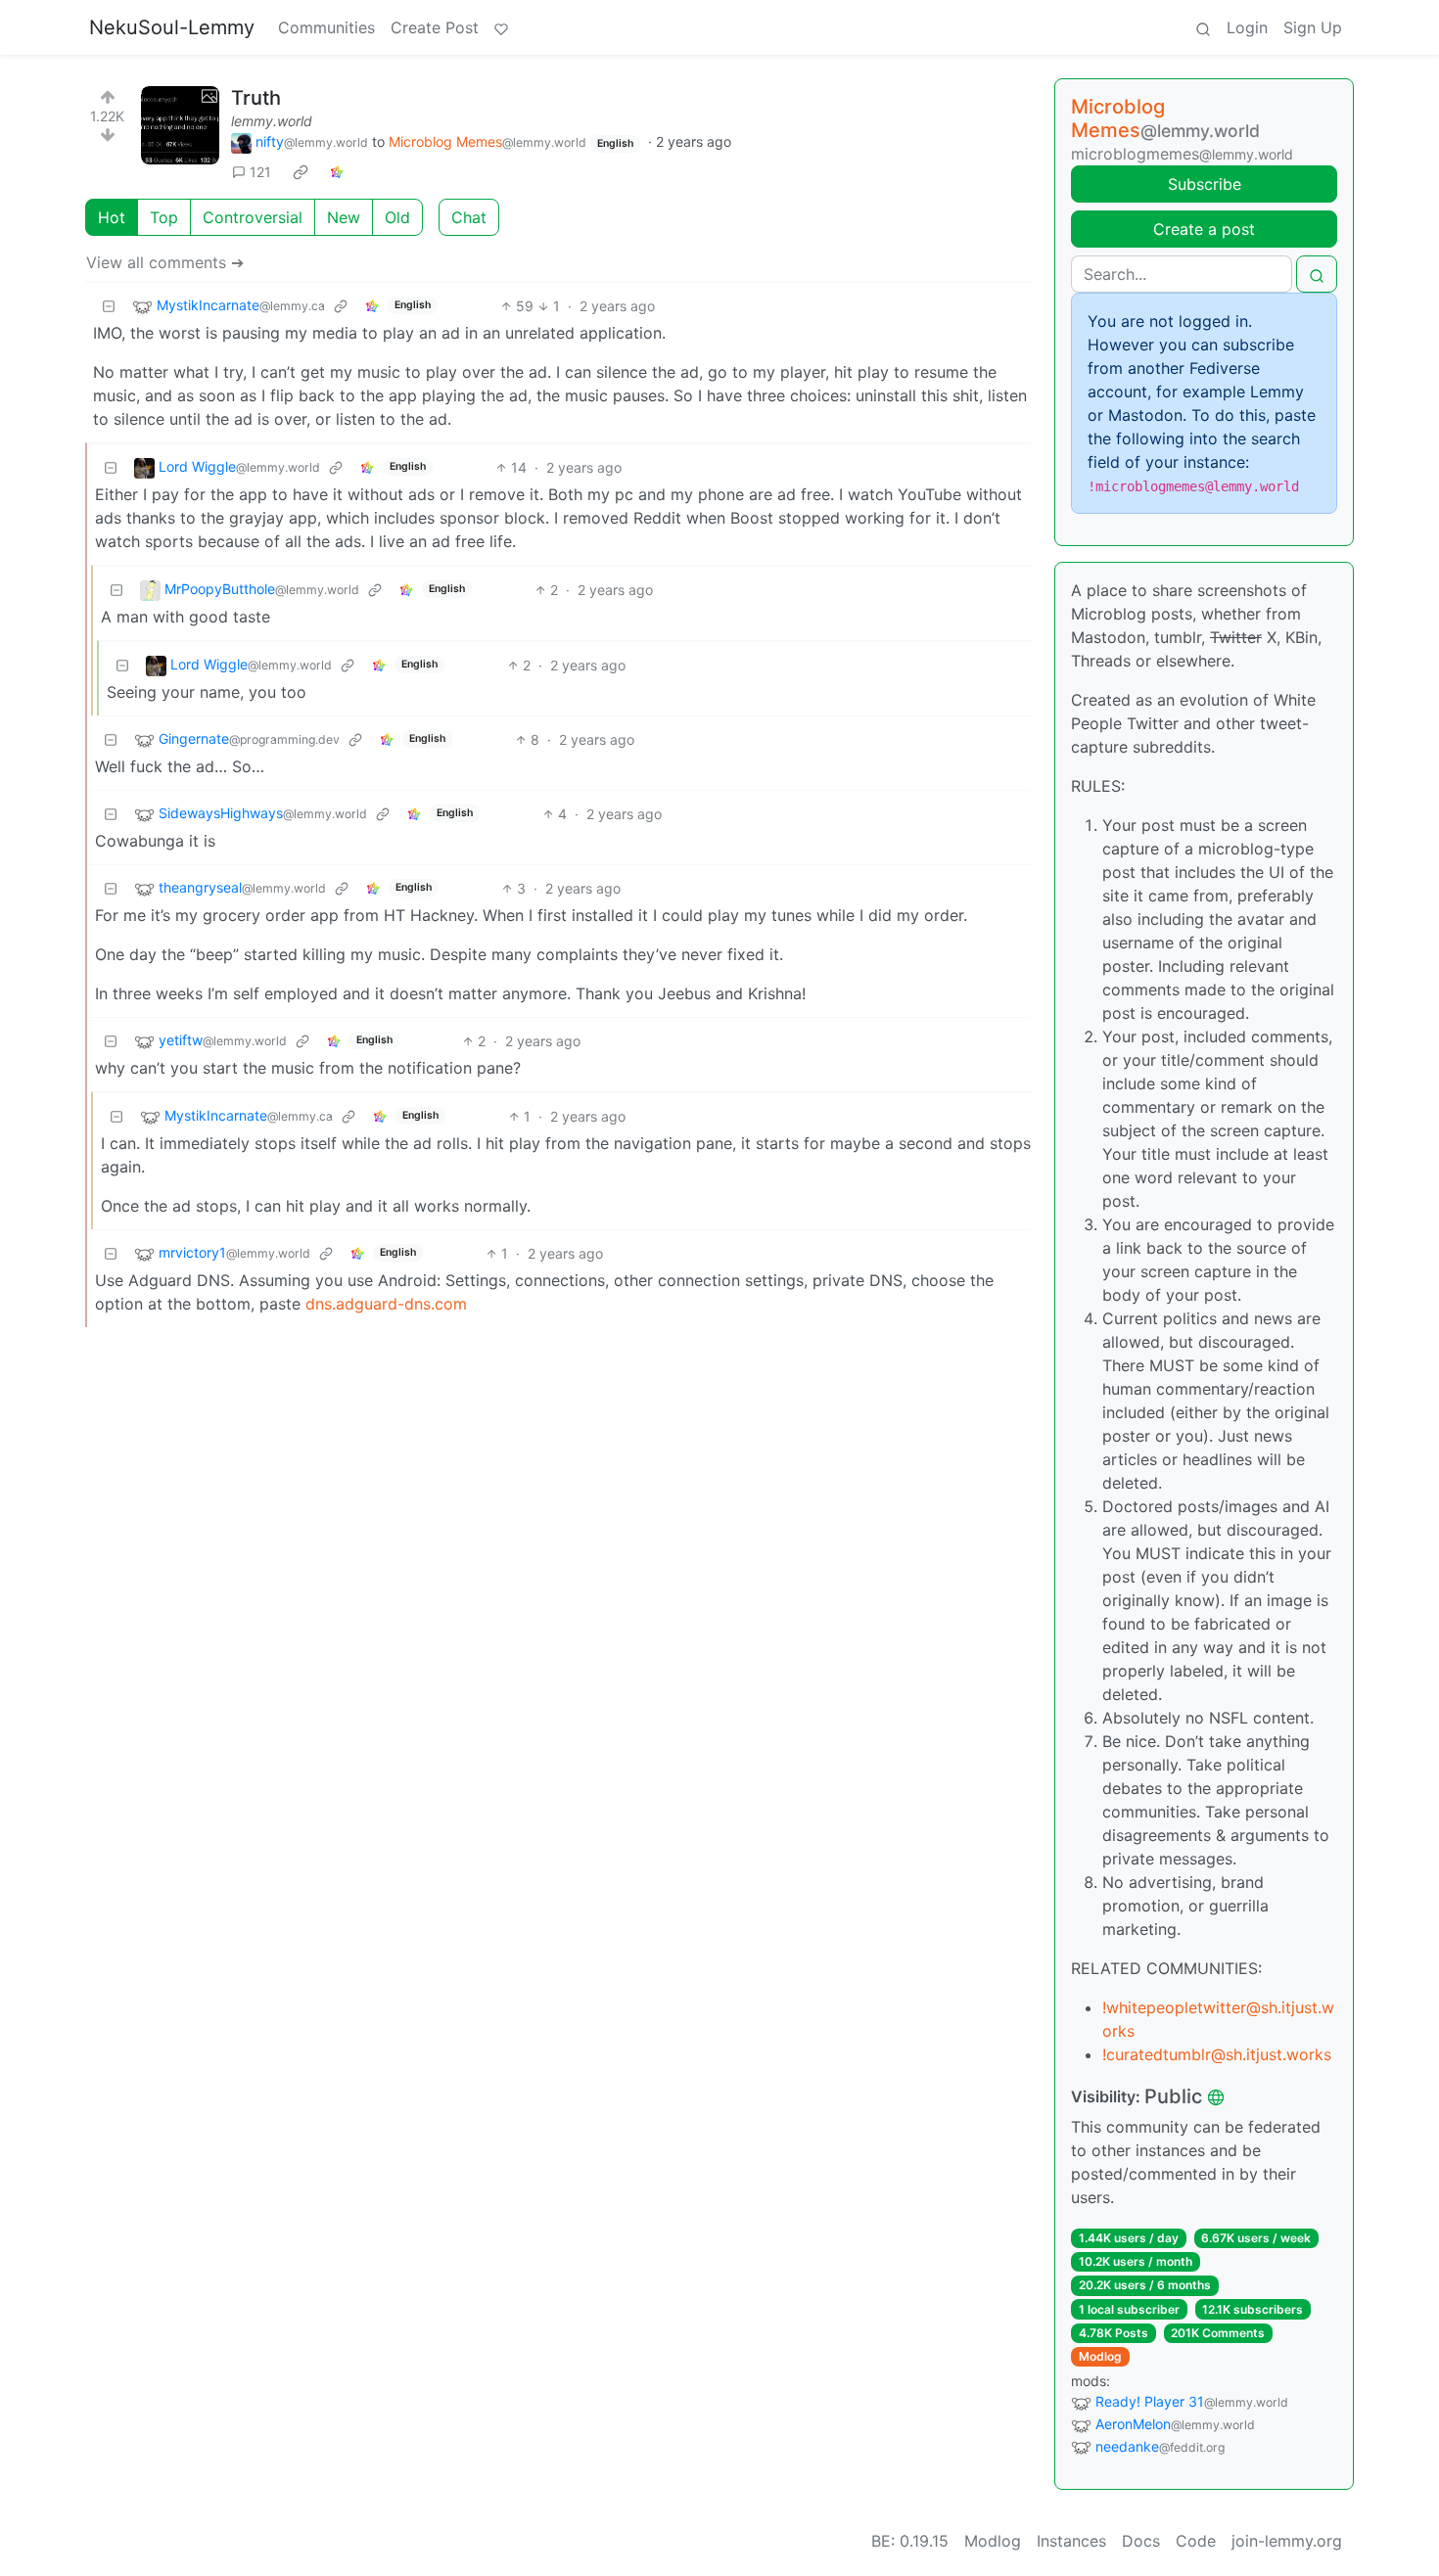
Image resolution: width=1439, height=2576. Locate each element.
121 (260, 172)
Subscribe (1205, 184)
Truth (256, 98)
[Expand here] (180, 125)
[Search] (1203, 27)
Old (397, 217)
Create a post (1204, 229)
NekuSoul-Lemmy (172, 27)
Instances (1071, 2541)
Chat (469, 217)
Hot (112, 217)
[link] (301, 172)
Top (164, 217)
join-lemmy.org (1287, 2541)
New (344, 217)
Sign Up (1313, 27)
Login (1247, 27)
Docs (1141, 2541)
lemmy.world (272, 121)
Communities (326, 27)
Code (1196, 2541)
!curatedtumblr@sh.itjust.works (1217, 2054)
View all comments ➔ (165, 262)
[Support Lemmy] (501, 27)
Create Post (435, 27)
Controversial (253, 217)
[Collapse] (109, 306)
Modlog (1100, 2356)
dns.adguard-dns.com (386, 1304)
